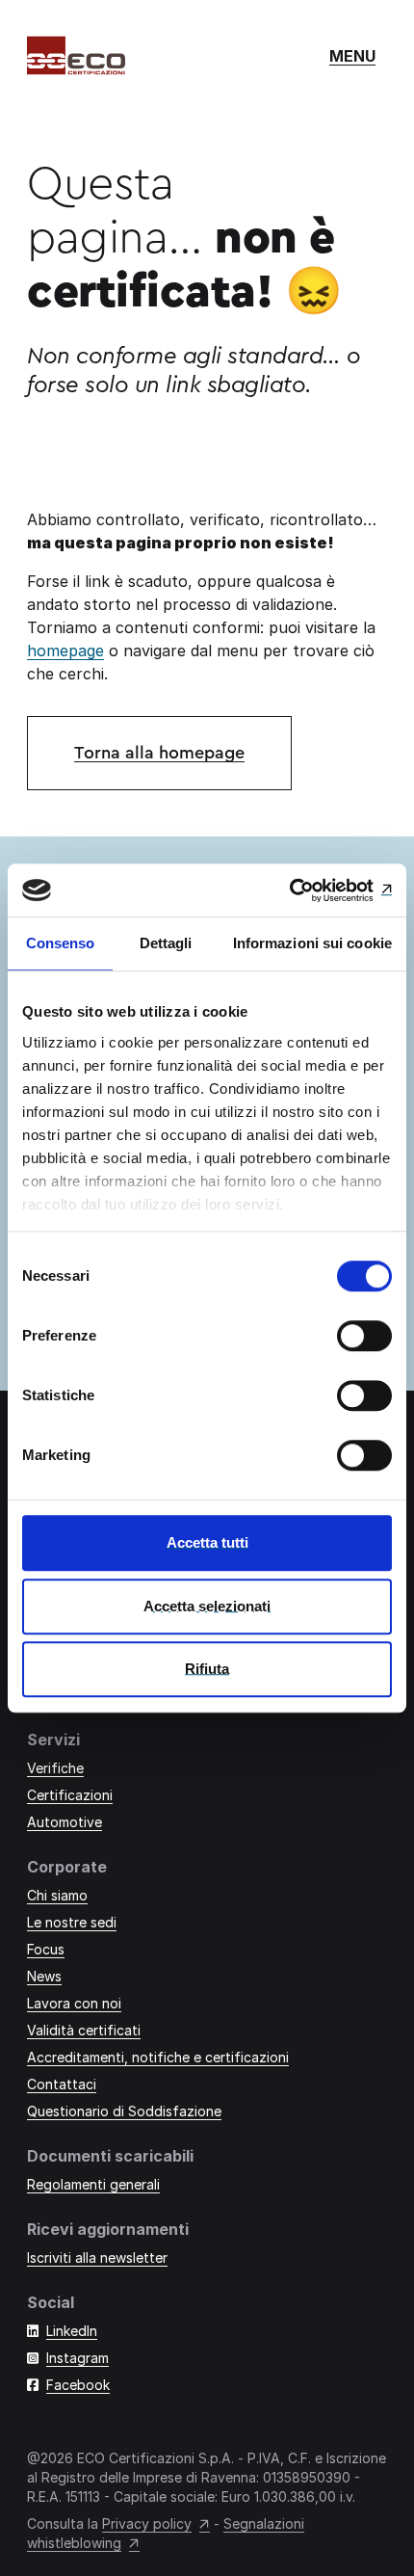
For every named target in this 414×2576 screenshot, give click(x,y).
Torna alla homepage (159, 753)
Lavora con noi (74, 2003)
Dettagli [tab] (166, 943)
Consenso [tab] (61, 943)
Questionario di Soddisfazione (124, 2111)
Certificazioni (70, 1795)
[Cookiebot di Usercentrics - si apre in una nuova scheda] (308, 890)
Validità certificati (84, 2030)
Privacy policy (147, 2523)
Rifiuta (207, 1669)
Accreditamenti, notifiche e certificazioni (158, 2057)
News (44, 1976)
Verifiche (55, 1768)
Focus (46, 1949)
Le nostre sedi (72, 1922)
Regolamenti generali (93, 2184)
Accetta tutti (207, 1542)
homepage (65, 651)
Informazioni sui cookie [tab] (312, 943)
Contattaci (62, 2084)
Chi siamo (57, 1895)
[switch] (364, 1336)
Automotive (65, 1822)
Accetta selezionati (207, 1606)
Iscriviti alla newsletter (97, 2257)
